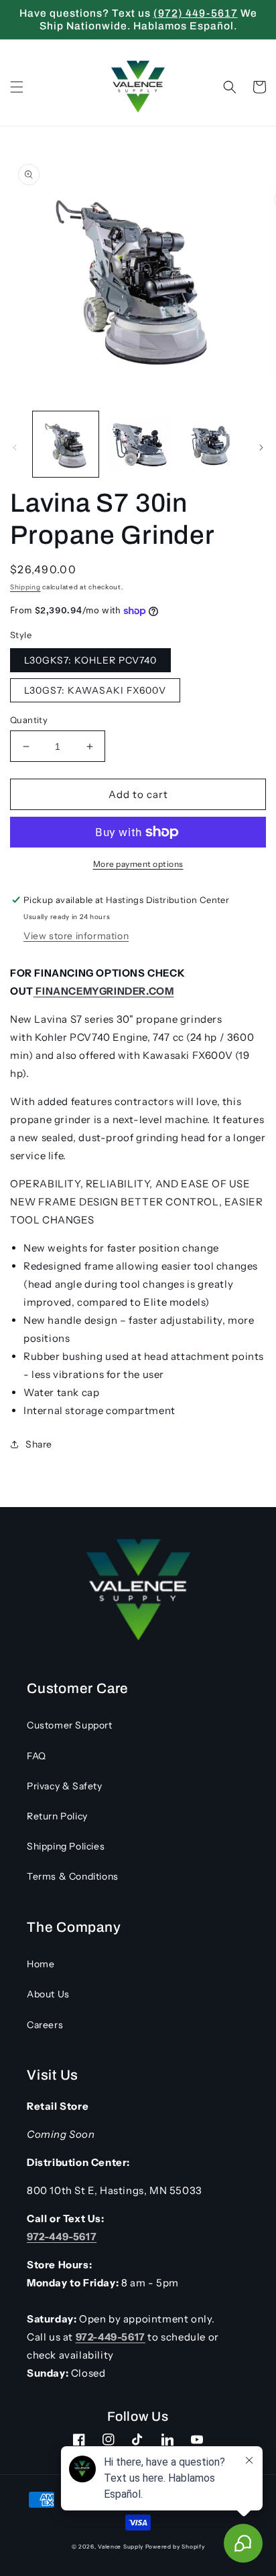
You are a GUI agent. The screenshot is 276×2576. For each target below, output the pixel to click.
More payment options (138, 864)
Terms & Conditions (73, 1876)
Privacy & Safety (65, 1786)
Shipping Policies (66, 1846)
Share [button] (39, 1444)
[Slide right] (261, 448)
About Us (48, 1994)
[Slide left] (15, 448)
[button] (17, 87)
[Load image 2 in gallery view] (138, 444)
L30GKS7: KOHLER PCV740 (90, 660)
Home (41, 1964)
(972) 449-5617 (196, 13)
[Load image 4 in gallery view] (210, 444)
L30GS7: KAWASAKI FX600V (95, 690)
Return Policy (57, 1816)
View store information (76, 936)
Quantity (29, 720)
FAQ (37, 1756)
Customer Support (70, 1725)
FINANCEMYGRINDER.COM (105, 991)
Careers (45, 2025)
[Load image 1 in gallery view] (66, 444)
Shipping (25, 587)
